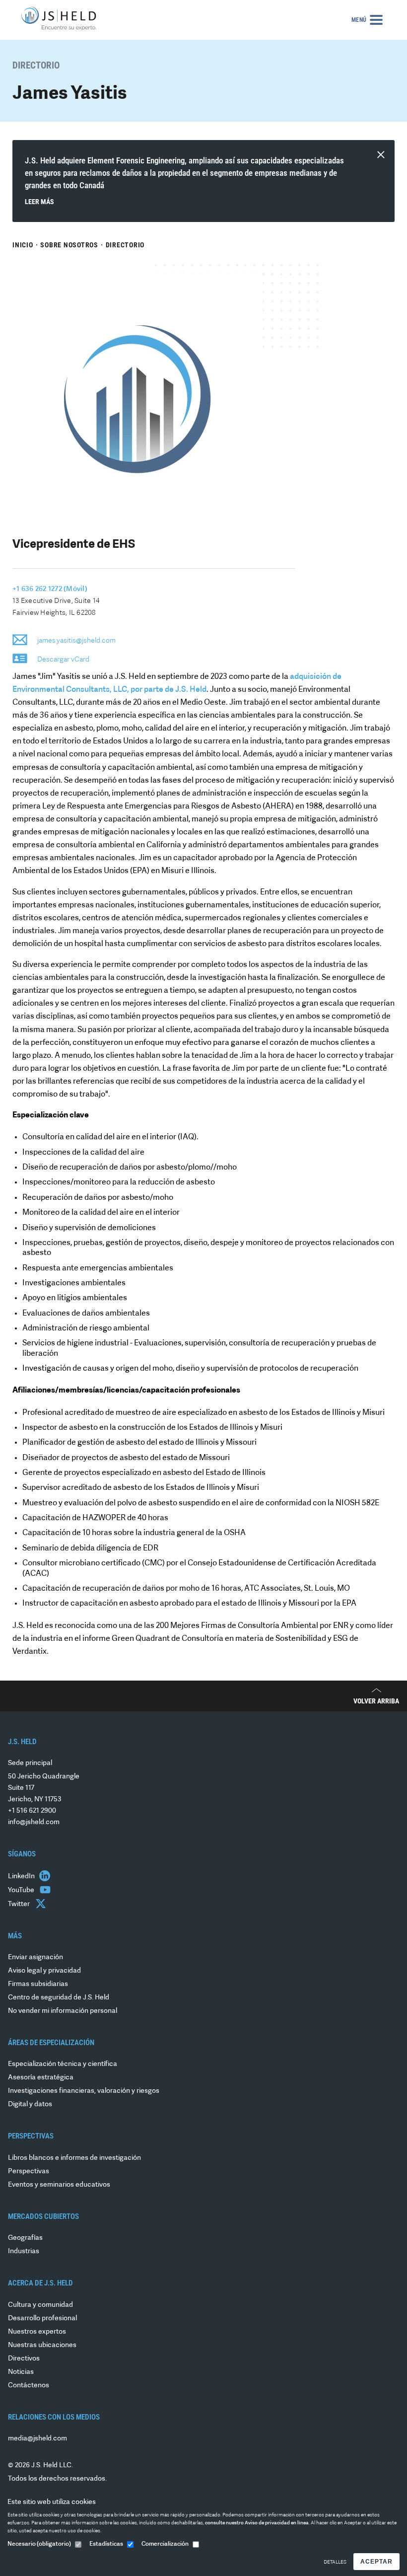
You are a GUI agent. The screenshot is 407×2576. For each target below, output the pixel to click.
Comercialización (165, 2544)
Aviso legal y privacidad (44, 1971)
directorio (125, 245)
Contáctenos (29, 2386)
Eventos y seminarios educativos (59, 2185)
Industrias (24, 2251)
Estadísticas (106, 2544)
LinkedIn (22, 1877)
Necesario (39, 2544)
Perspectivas (29, 2171)
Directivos (24, 2359)
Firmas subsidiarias (38, 1984)
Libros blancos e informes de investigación (74, 2158)
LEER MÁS (39, 202)
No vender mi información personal (63, 2011)
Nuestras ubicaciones (42, 2345)
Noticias (21, 2372)
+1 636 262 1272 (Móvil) (50, 589)
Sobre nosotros (69, 245)
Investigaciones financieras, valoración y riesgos (84, 2091)
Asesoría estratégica (41, 2078)
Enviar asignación (35, 1957)
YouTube (22, 1890)
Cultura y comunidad (40, 2305)
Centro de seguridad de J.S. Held (59, 1998)
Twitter (20, 1904)
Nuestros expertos (37, 2332)
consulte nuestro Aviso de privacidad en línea (257, 2523)
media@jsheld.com (37, 2439)
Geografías (25, 2238)
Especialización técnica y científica (63, 2064)
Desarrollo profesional (42, 2318)
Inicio (23, 245)
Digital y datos (30, 2104)
